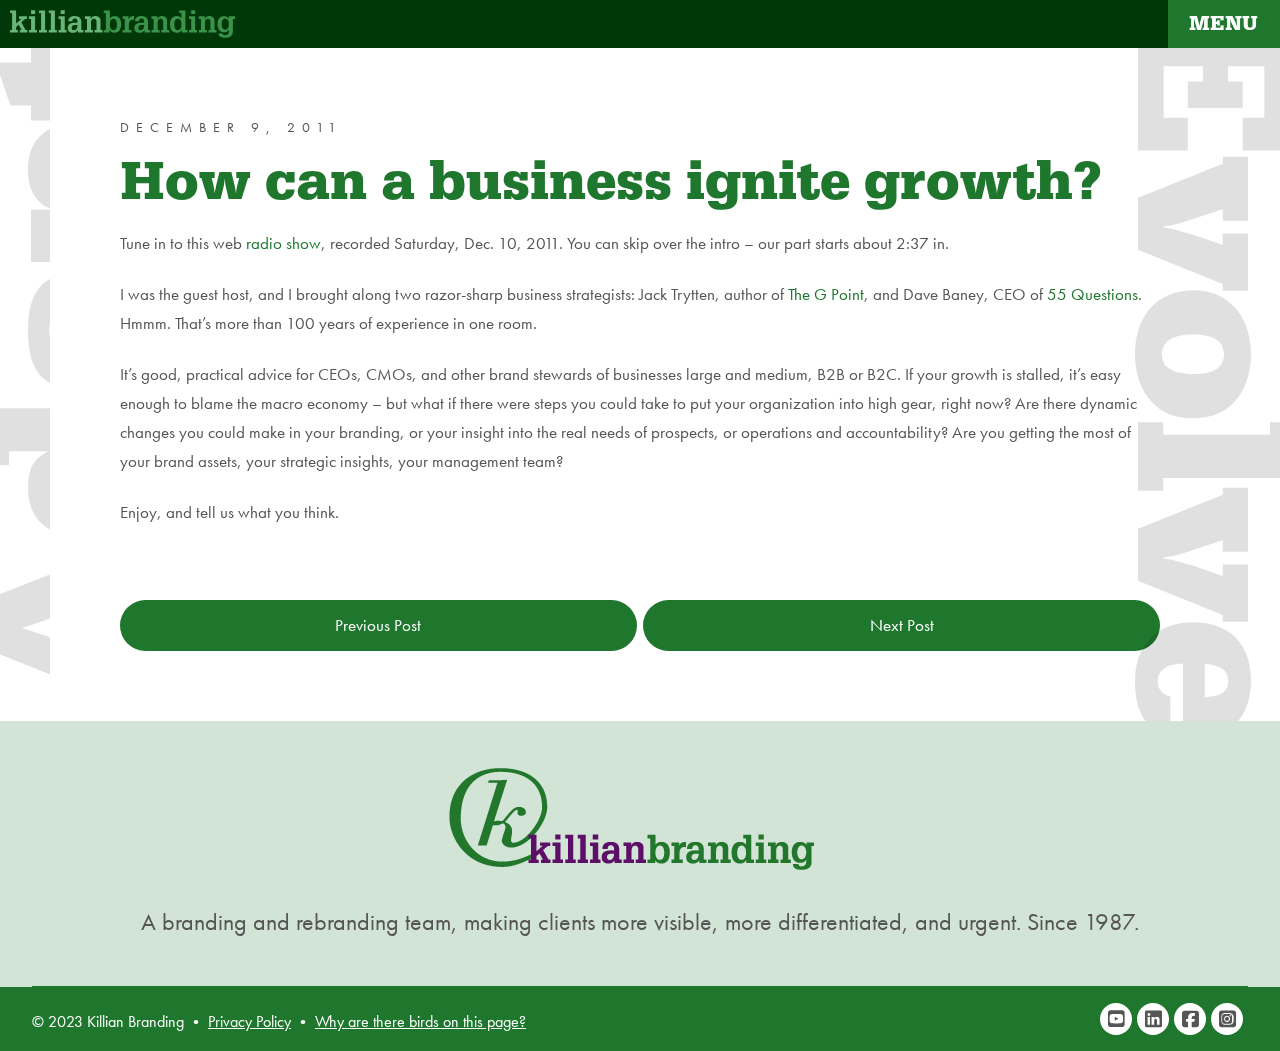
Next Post (902, 625)
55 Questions (1092, 294)
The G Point (826, 294)
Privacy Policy (249, 1021)
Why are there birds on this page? (420, 1021)
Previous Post (378, 625)
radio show (283, 243)
